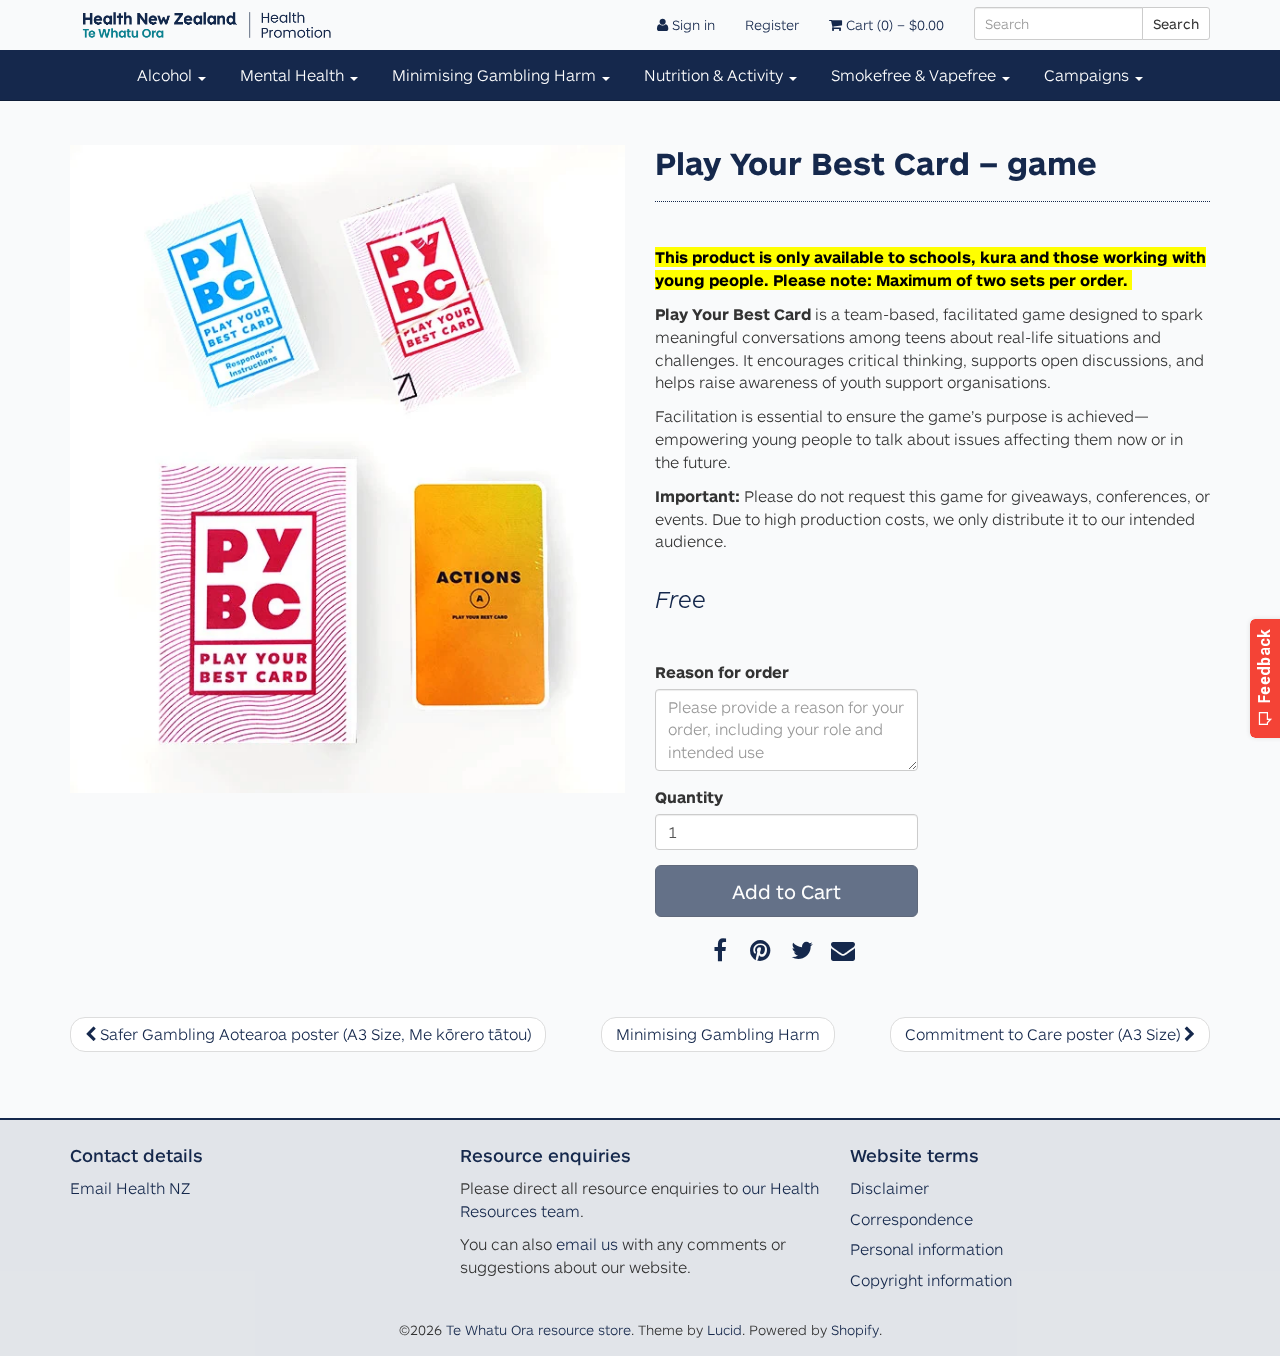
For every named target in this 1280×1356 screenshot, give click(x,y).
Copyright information (931, 1280)
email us (587, 1244)
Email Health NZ (130, 1188)
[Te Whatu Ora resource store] (207, 25)
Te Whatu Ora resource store (538, 1329)
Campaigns (1088, 75)
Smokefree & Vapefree (915, 75)
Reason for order (722, 672)
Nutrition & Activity (715, 75)
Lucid (724, 1329)
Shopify (855, 1329)
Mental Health (294, 75)
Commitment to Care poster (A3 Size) (1044, 1034)
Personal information (926, 1249)
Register (772, 24)
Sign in (691, 24)
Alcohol (166, 75)
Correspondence (911, 1219)
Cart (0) (893, 24)
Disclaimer (889, 1188)
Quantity (689, 797)
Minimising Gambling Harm (496, 75)
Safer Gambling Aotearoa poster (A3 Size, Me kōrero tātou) (313, 1034)
